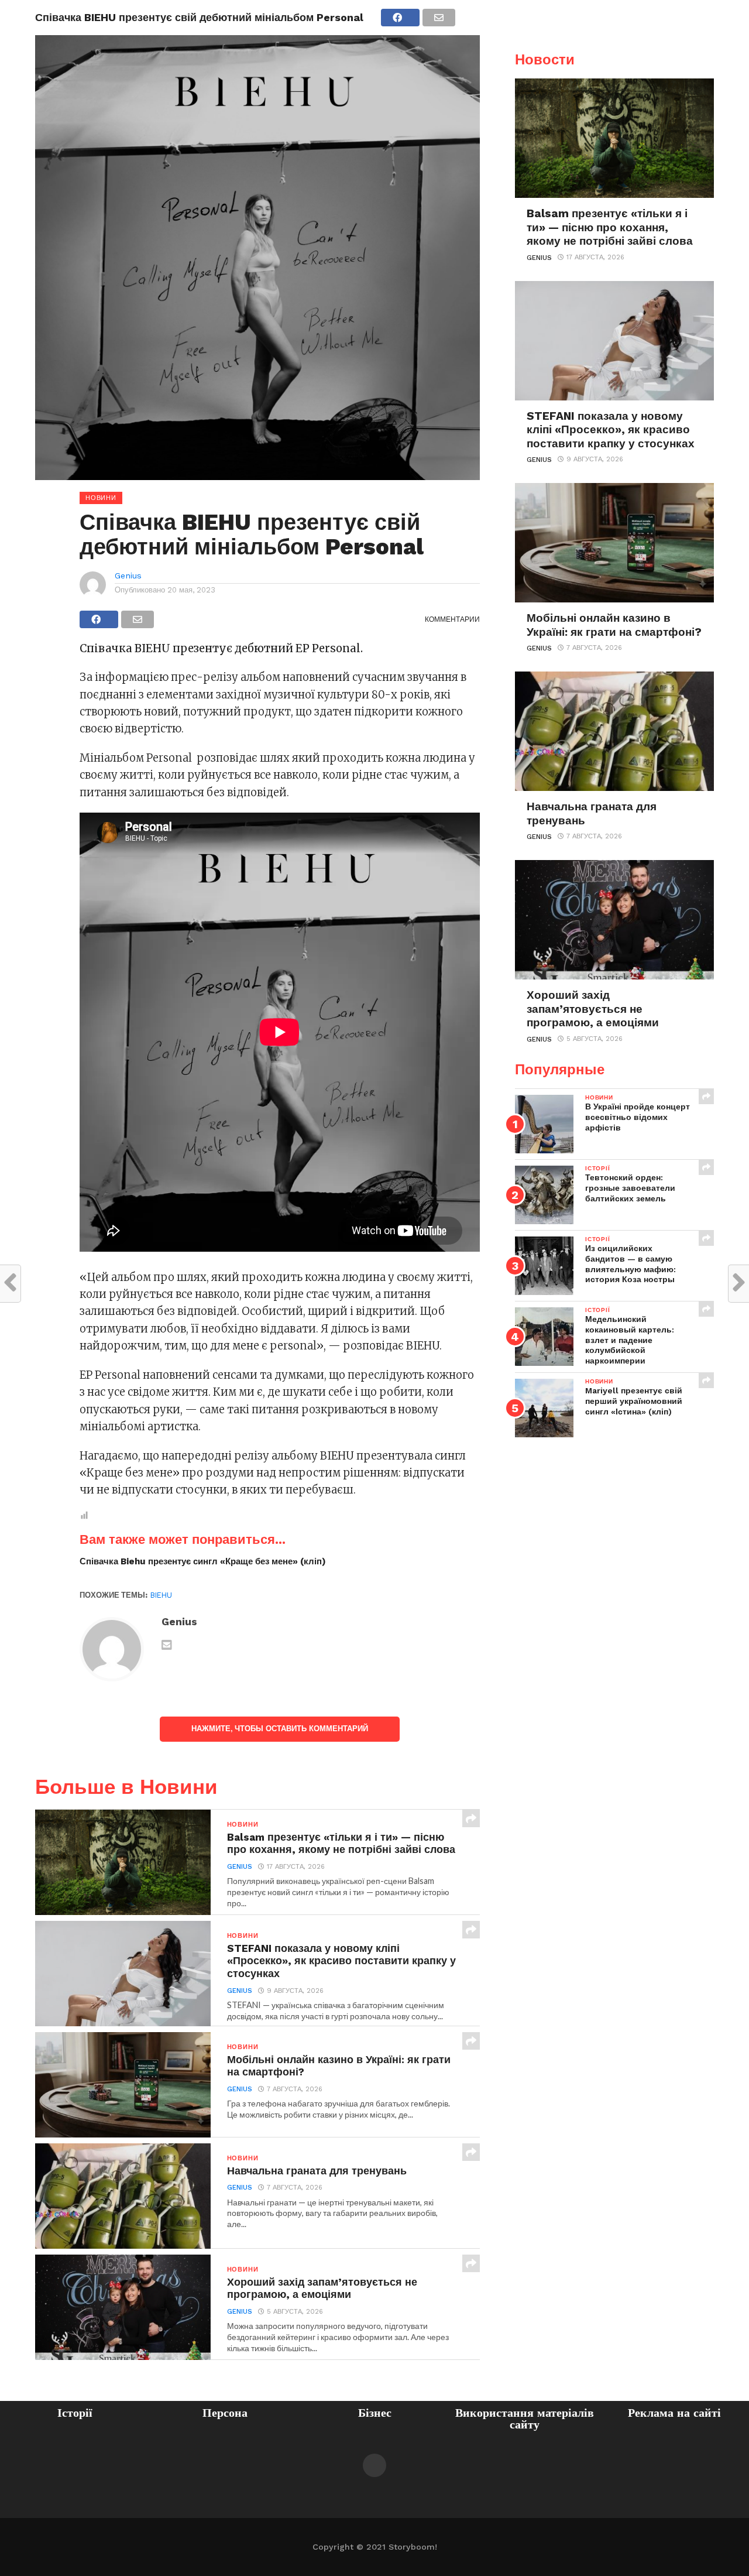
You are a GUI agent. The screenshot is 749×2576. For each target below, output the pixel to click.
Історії (75, 2413)
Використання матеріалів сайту (525, 2419)
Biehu (161, 1595)
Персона (225, 2413)
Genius (128, 576)
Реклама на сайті (674, 2413)
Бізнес (375, 2413)
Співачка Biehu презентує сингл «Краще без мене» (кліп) (203, 1561)
